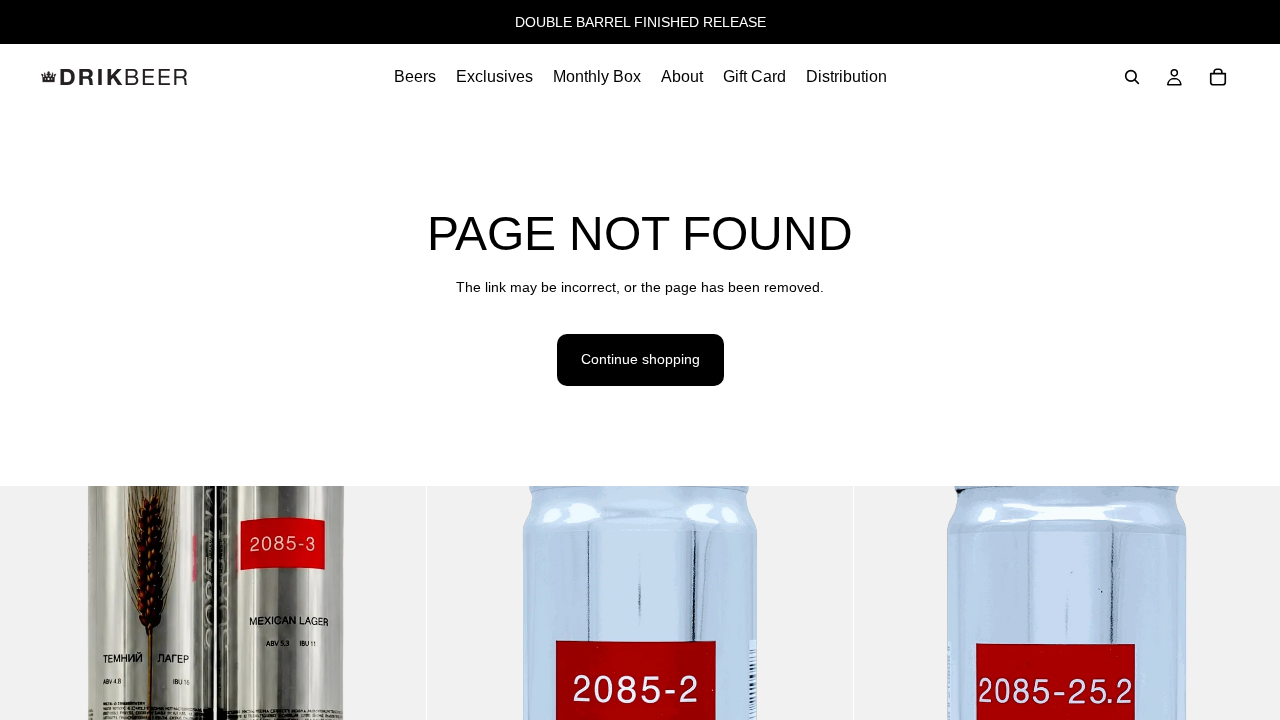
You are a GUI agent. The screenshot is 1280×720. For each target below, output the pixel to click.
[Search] (1132, 77)
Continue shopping (640, 359)
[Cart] (1218, 77)
